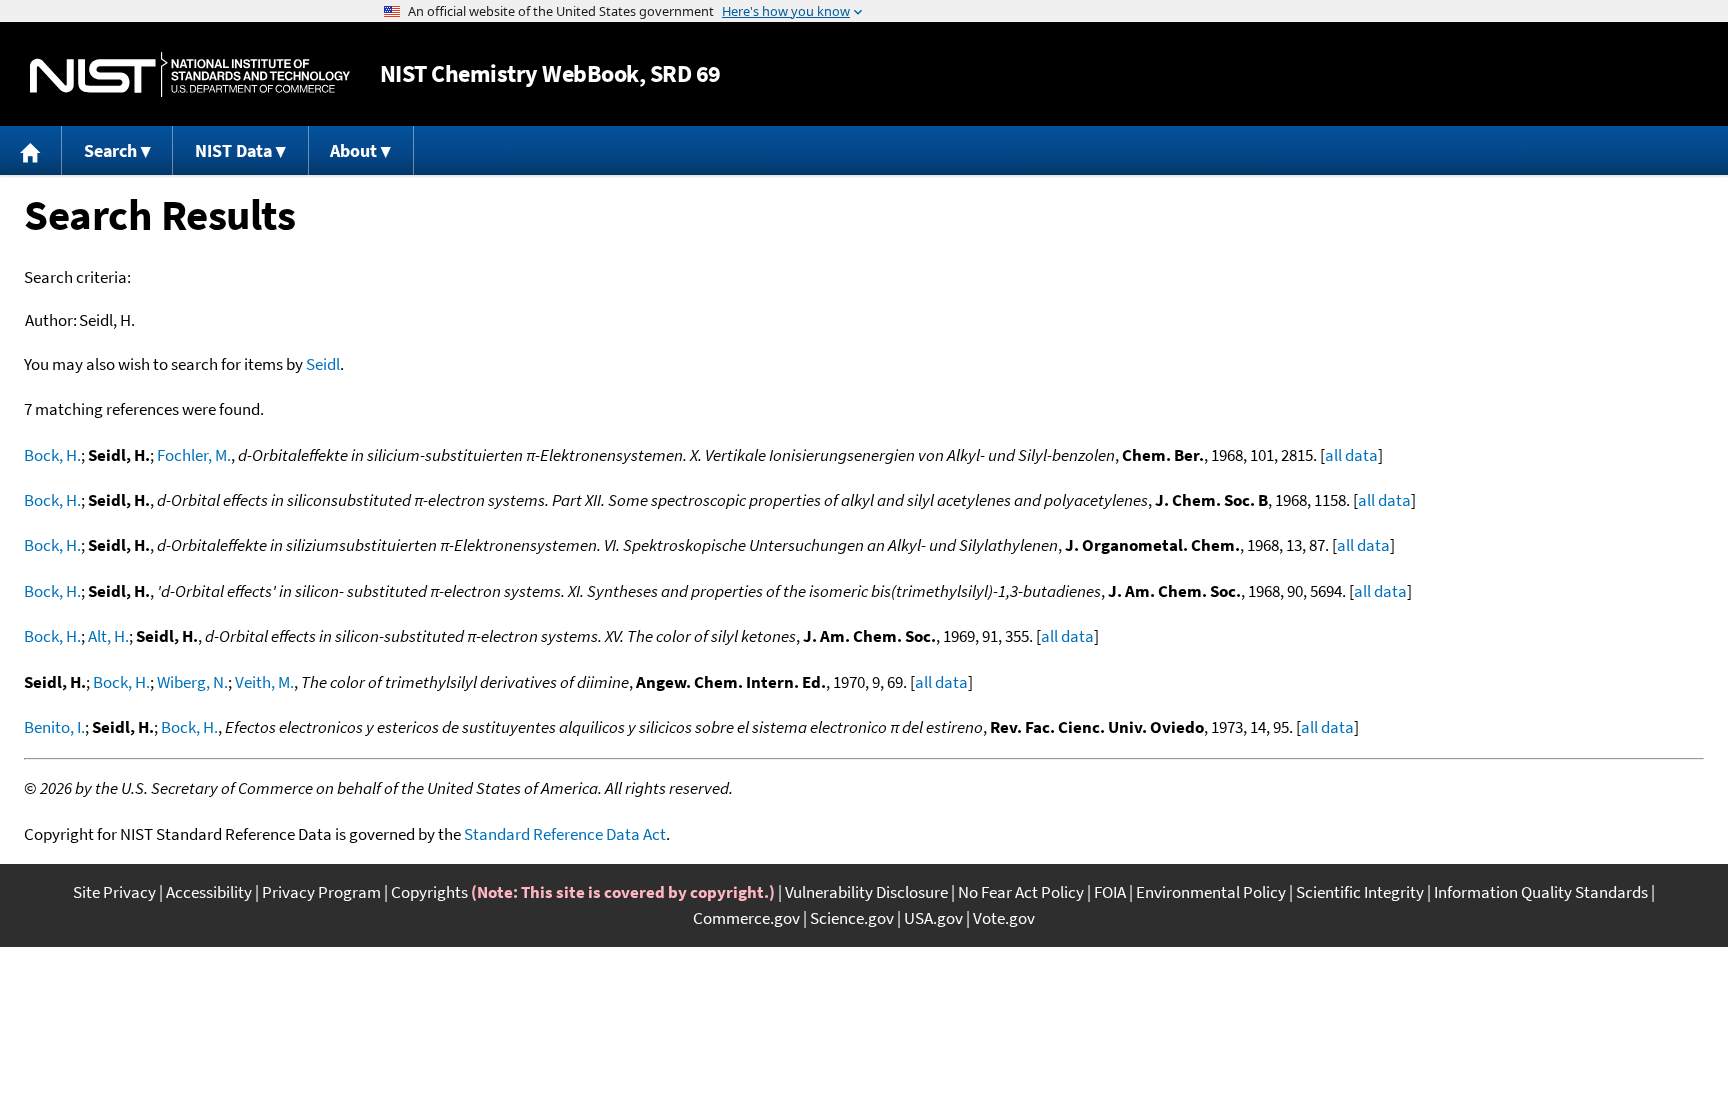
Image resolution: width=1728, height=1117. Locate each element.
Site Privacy (114, 892)
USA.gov (933, 918)
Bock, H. (52, 455)
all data (1351, 455)
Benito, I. (54, 727)
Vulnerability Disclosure (866, 892)
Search (110, 150)
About (353, 150)
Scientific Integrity (1360, 892)
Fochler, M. (194, 455)
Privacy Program (321, 892)
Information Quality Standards (1541, 892)
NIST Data (233, 150)
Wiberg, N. (192, 682)
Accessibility (209, 892)
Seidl (323, 364)
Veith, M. (264, 682)
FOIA (1110, 892)
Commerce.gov (746, 918)
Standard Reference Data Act (565, 834)
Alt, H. (108, 636)
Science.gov (852, 918)
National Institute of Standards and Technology (190, 74)
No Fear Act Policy (1021, 892)
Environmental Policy (1211, 892)
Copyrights (429, 892)
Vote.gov (1004, 918)
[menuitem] (31, 150)
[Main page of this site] (31, 150)
